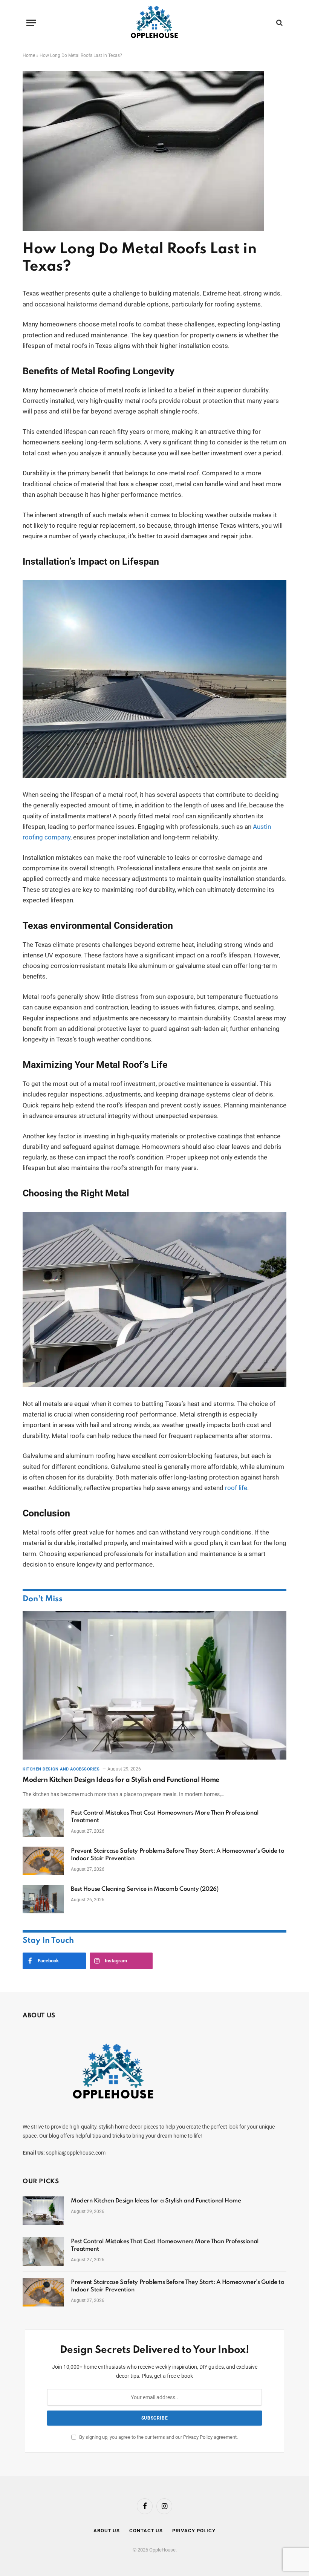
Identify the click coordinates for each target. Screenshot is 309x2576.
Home (29, 55)
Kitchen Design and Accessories (61, 1769)
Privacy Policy (198, 2437)
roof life (236, 1488)
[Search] (279, 23)
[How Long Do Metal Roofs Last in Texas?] (143, 229)
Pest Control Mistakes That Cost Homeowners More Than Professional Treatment (165, 1817)
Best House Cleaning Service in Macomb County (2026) (145, 1889)
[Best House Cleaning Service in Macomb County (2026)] (43, 1899)
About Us (107, 2531)
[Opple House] (155, 23)
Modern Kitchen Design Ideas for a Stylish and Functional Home (121, 1780)
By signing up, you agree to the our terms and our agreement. (158, 2437)
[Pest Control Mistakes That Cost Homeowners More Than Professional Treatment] (43, 1823)
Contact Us (146, 2531)
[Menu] (31, 23)
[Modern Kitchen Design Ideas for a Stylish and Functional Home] (154, 1685)
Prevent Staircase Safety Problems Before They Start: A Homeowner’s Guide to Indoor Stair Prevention (178, 1855)
